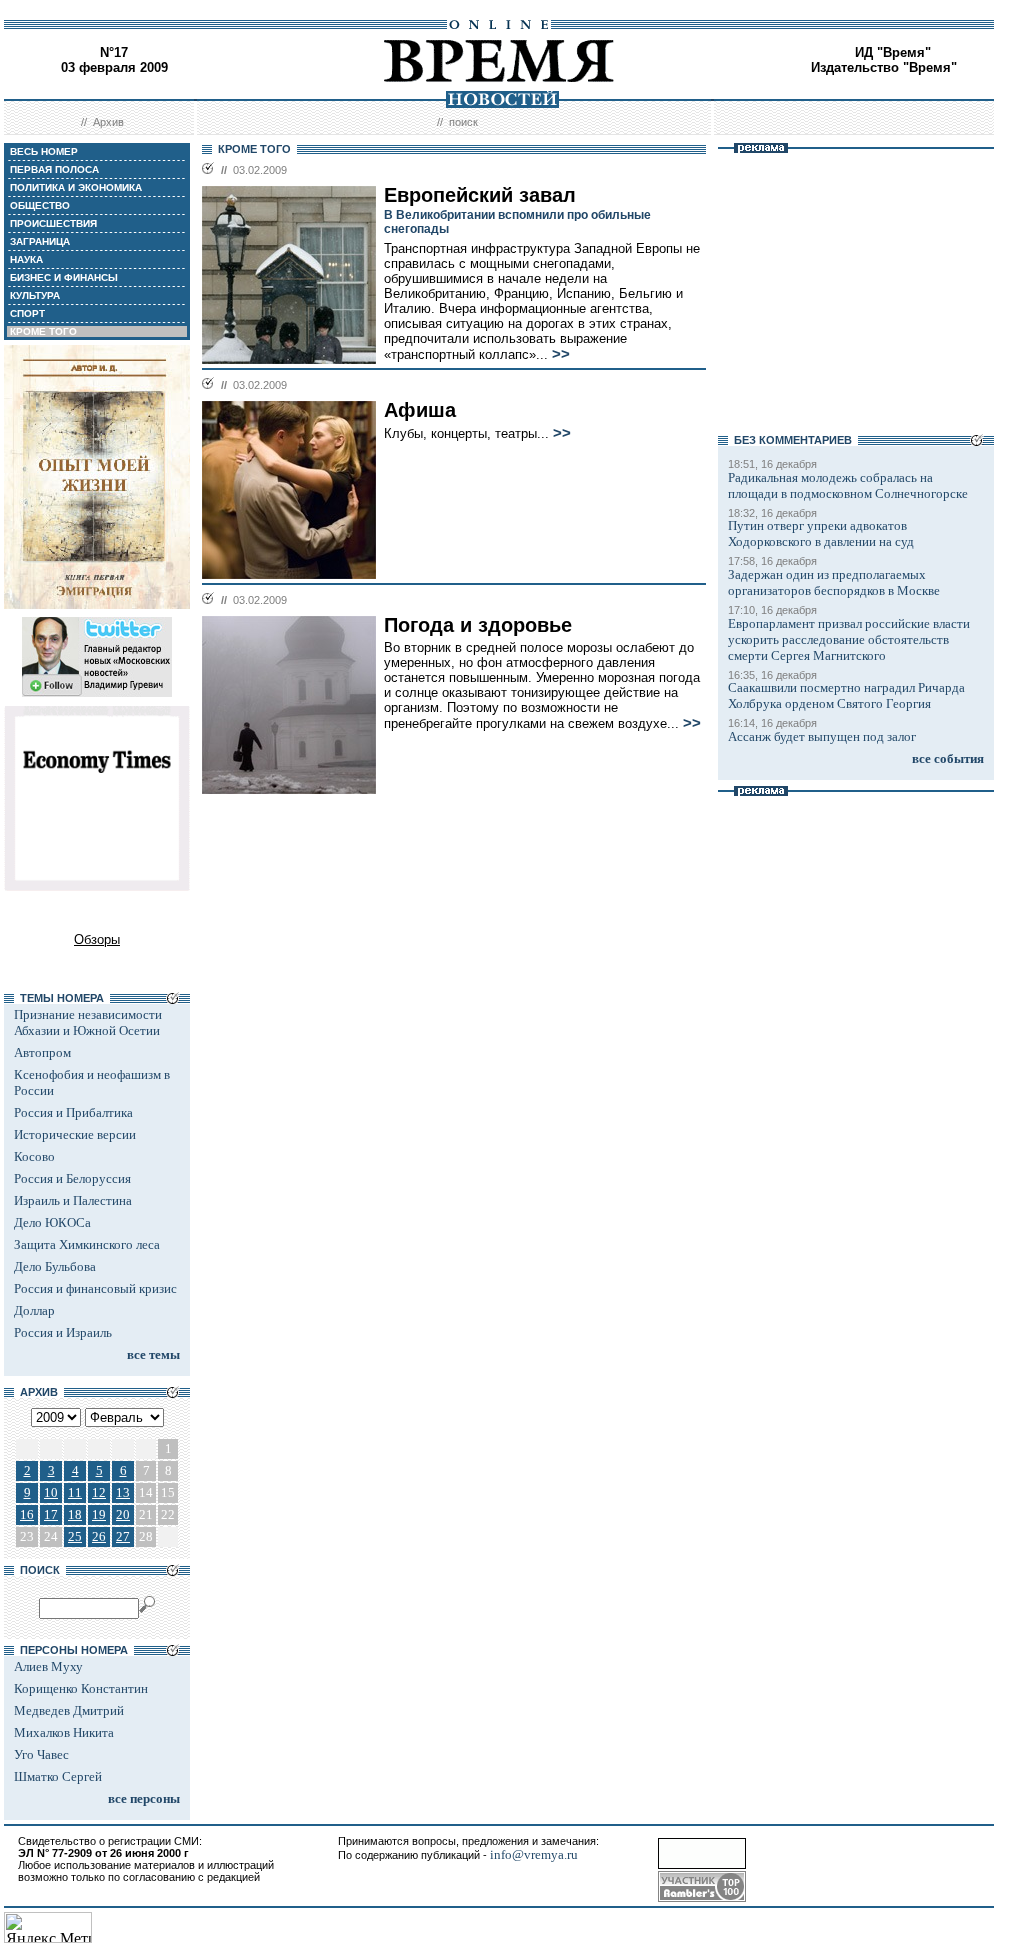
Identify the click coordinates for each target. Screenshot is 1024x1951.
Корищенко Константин (81, 1688)
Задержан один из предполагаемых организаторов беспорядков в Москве (834, 582)
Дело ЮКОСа (52, 1222)
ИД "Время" (893, 52)
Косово (34, 1156)
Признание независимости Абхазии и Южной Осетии (88, 1022)
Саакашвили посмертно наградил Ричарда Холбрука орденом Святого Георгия (846, 695)
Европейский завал (480, 195)
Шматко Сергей (58, 1776)
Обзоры (97, 939)
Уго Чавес (41, 1754)
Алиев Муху (48, 1666)
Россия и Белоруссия (72, 1178)
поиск (463, 122)
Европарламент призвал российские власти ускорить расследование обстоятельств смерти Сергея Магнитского (849, 639)
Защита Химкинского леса (87, 1244)
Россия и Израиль (63, 1332)
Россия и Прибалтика (73, 1112)
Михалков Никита (64, 1732)
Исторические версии (75, 1134)
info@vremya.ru (534, 1854)
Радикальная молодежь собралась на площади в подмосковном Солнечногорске (848, 485)
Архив (108, 122)
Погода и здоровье (478, 625)
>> (561, 354)
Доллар (34, 1310)
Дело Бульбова (55, 1266)
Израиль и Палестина (73, 1200)
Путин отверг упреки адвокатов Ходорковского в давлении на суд (821, 533)
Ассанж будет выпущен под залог (822, 736)
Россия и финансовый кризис (95, 1288)
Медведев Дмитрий (69, 1710)
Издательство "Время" (884, 67)
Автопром (42, 1052)
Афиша (420, 410)
